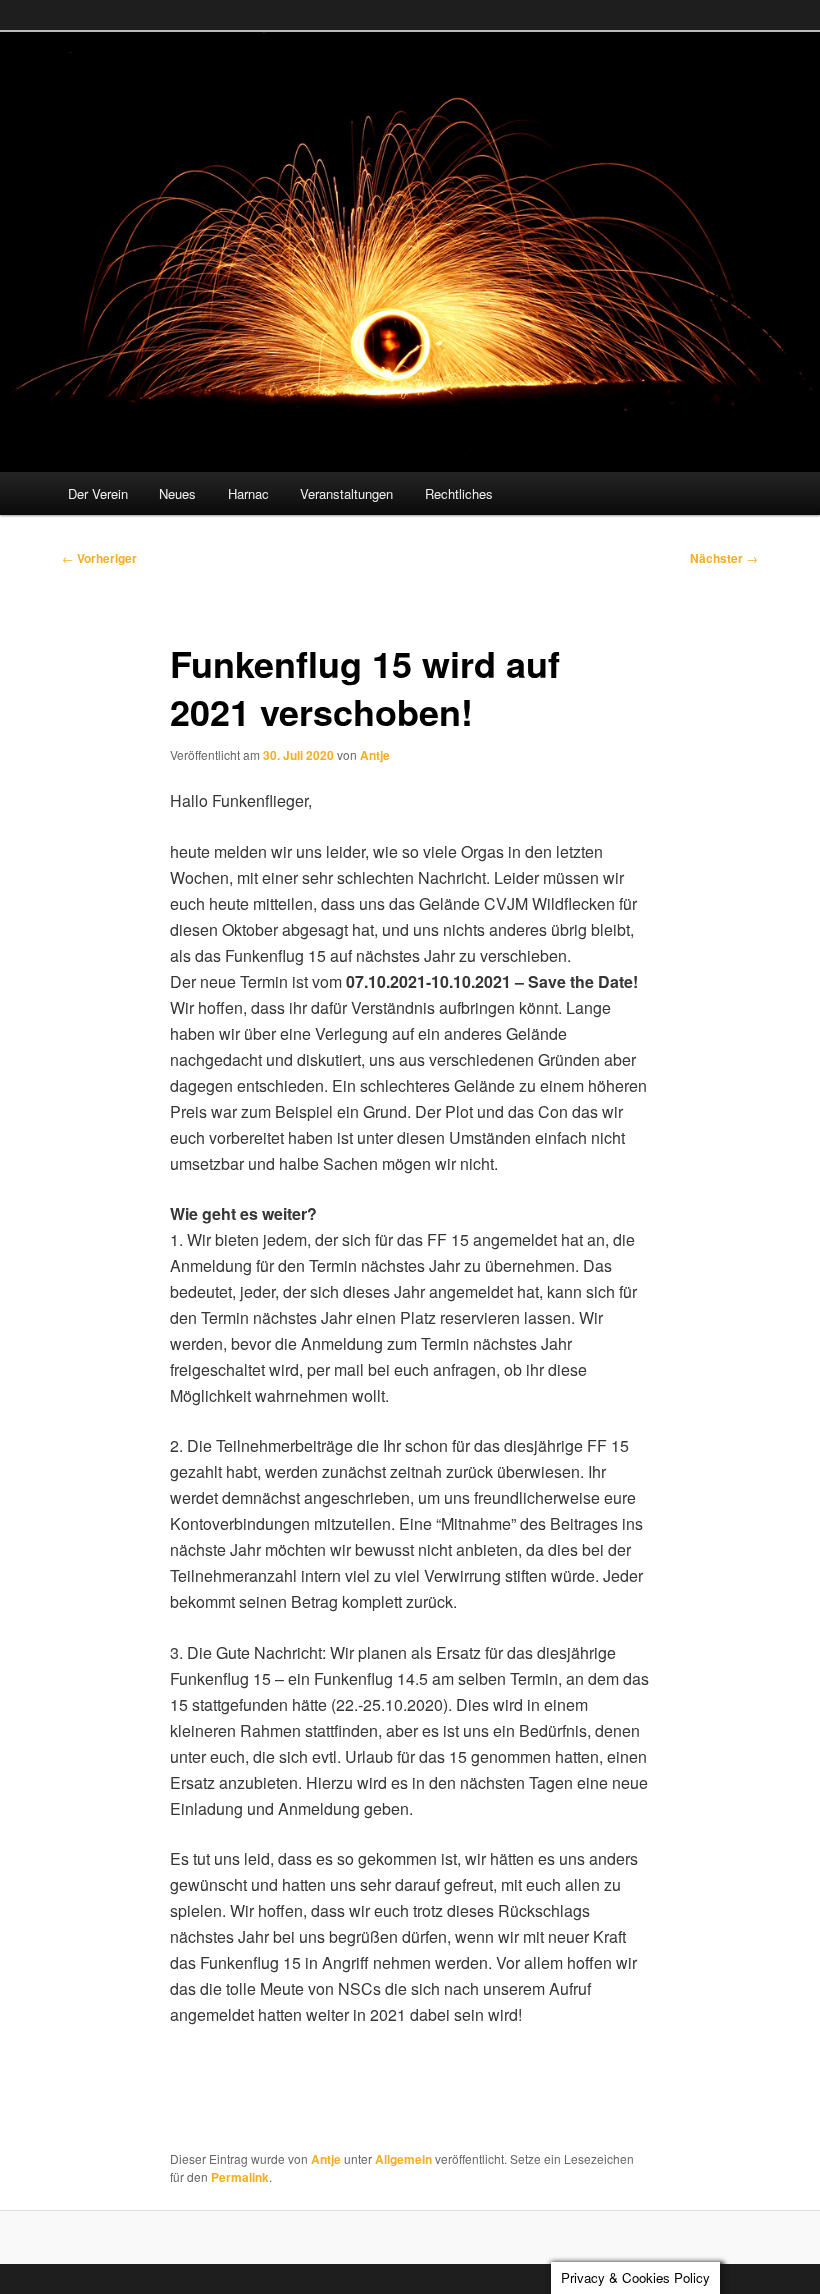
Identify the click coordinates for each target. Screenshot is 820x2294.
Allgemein (403, 2159)
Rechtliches (459, 493)
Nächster (724, 558)
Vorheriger (99, 558)
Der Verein (98, 493)
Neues (177, 493)
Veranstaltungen (346, 493)
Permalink (240, 2177)
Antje (375, 755)
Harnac (248, 493)
